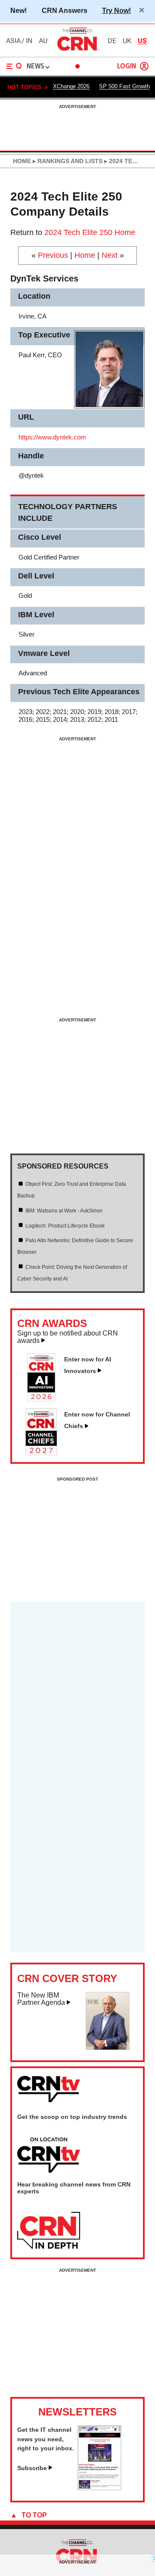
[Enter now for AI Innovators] (45, 1399)
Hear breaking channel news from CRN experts (74, 2188)
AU (43, 41)
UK (127, 41)
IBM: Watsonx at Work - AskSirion (64, 1211)
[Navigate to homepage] (77, 50)
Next (110, 255)
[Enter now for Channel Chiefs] (45, 1453)
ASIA (13, 41)
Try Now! (116, 10)
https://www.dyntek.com (52, 437)
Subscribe (32, 2468)
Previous (53, 255)
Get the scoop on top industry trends (72, 2117)
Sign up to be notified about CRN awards (68, 1337)
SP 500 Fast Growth (124, 86)
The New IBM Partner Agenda (41, 1999)
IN (29, 41)
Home (85, 255)
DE (112, 41)
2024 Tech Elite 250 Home (90, 232)
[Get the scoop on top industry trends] (49, 2155)
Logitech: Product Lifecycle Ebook (65, 1226)
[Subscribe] (99, 2488)
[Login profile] (144, 66)
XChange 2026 (71, 86)
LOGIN (127, 66)
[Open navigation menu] (14, 66)
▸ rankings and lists (67, 161)
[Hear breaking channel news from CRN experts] (49, 2231)
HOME (22, 161)
